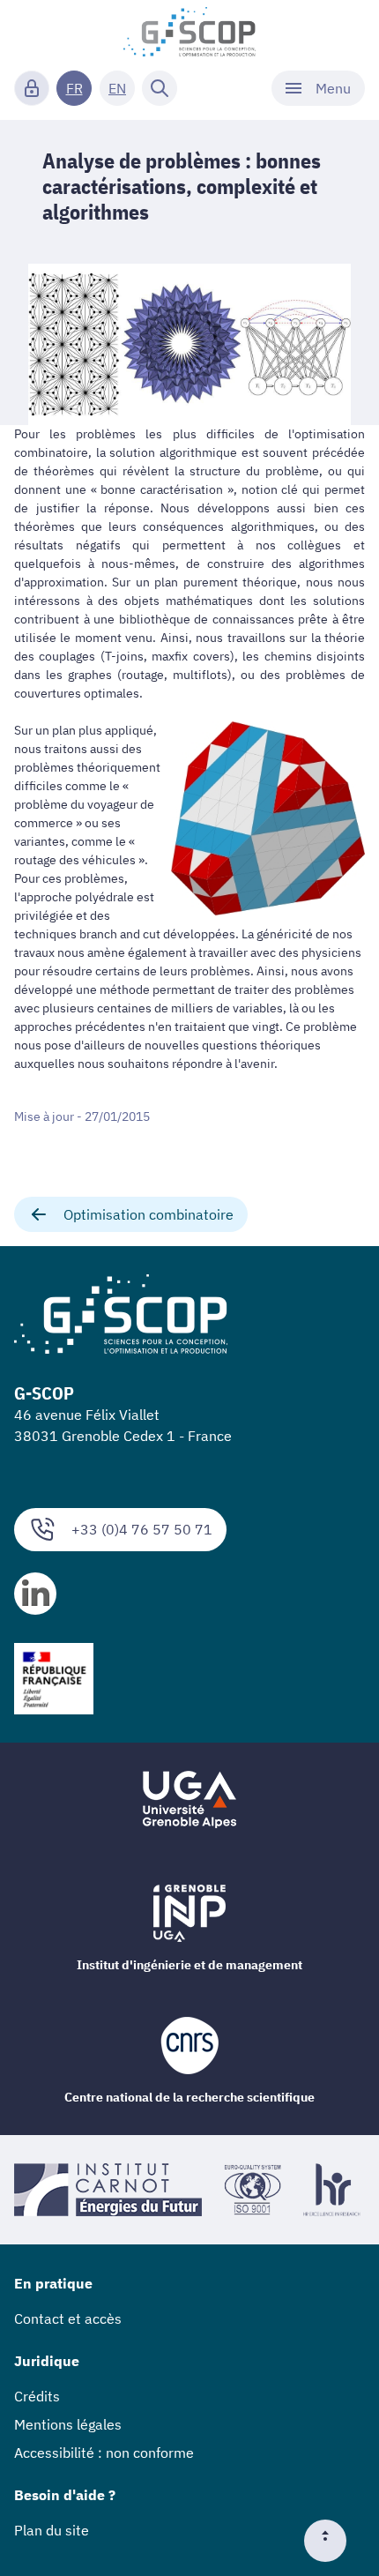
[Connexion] (32, 88)
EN (117, 88)
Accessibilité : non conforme (104, 2453)
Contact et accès (68, 2318)
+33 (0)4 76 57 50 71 (142, 1529)
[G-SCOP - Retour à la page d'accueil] (190, 32)
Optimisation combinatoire (149, 1214)
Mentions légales (68, 2424)
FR (74, 88)
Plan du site (52, 2530)
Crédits (37, 2396)
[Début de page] (332, 2541)
